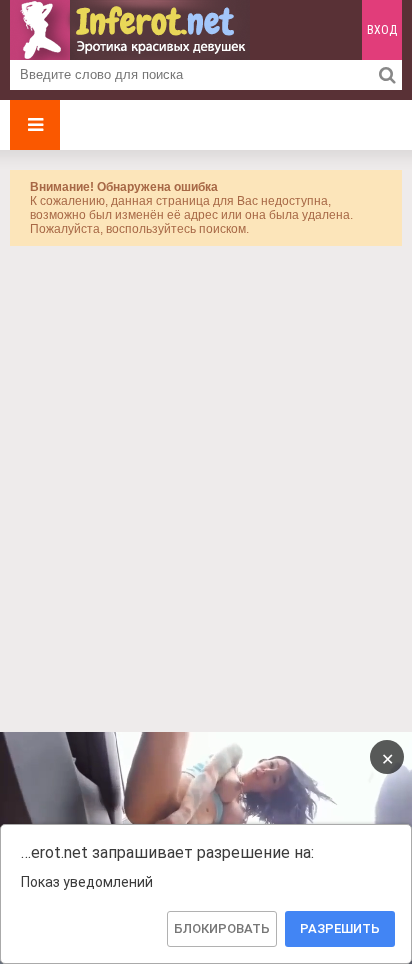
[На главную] (130, 30)
